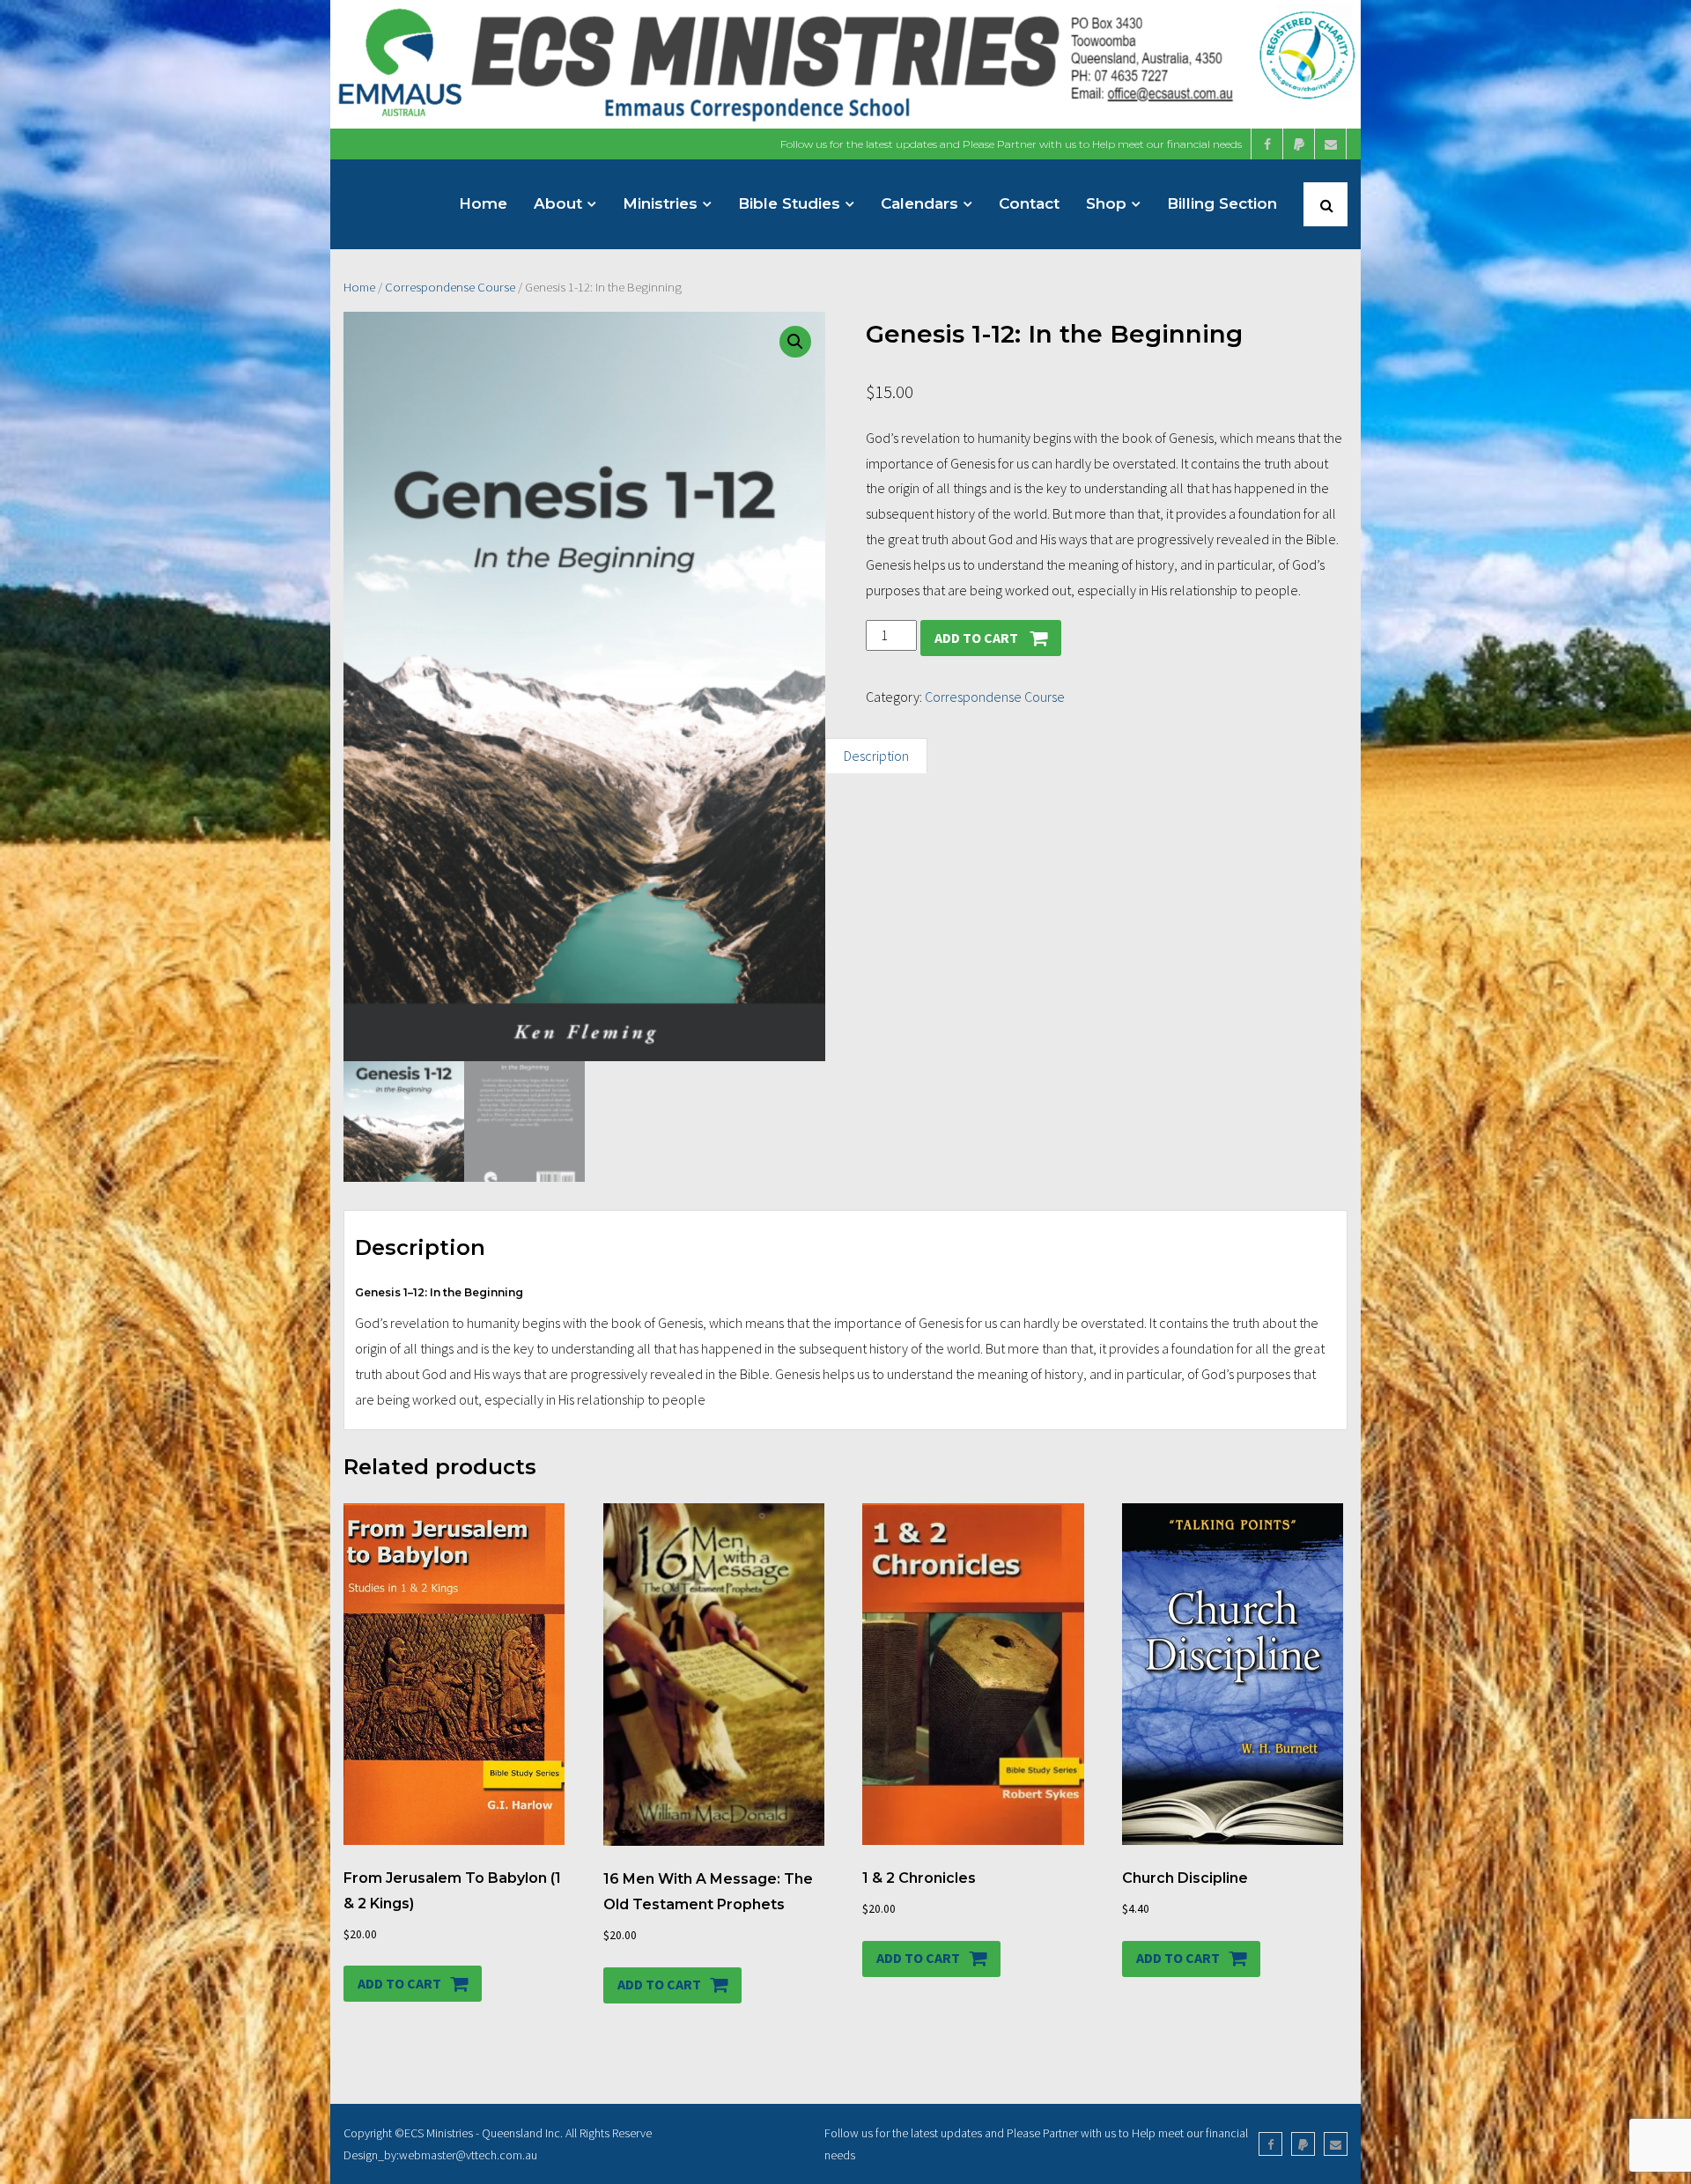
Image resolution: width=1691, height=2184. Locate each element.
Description (876, 756)
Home (359, 287)
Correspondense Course (450, 287)
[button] (795, 342)
